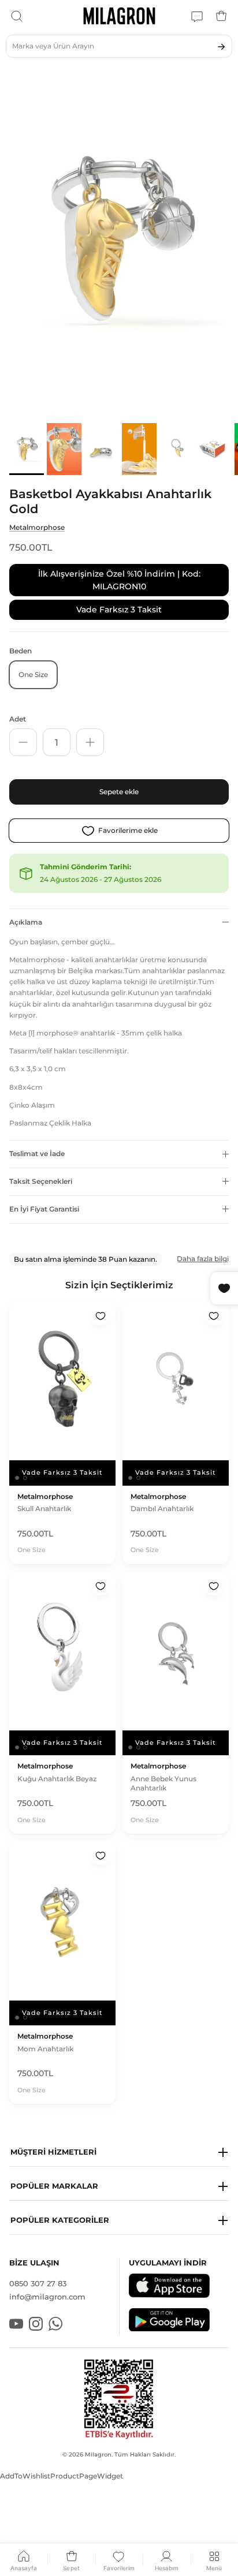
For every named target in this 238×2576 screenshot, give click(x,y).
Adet (18, 719)
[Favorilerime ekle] (101, 1316)
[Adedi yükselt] (90, 742)
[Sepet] (221, 16)
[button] (119, 2153)
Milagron (98, 2455)
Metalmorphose (37, 527)
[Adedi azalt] (23, 742)
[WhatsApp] (197, 16)
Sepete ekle (119, 792)
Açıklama (26, 922)
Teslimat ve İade (37, 1154)
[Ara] (17, 16)
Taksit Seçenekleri (41, 1181)
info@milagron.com (47, 2297)
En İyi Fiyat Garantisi (44, 1209)
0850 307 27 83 (38, 2283)
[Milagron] (119, 16)
